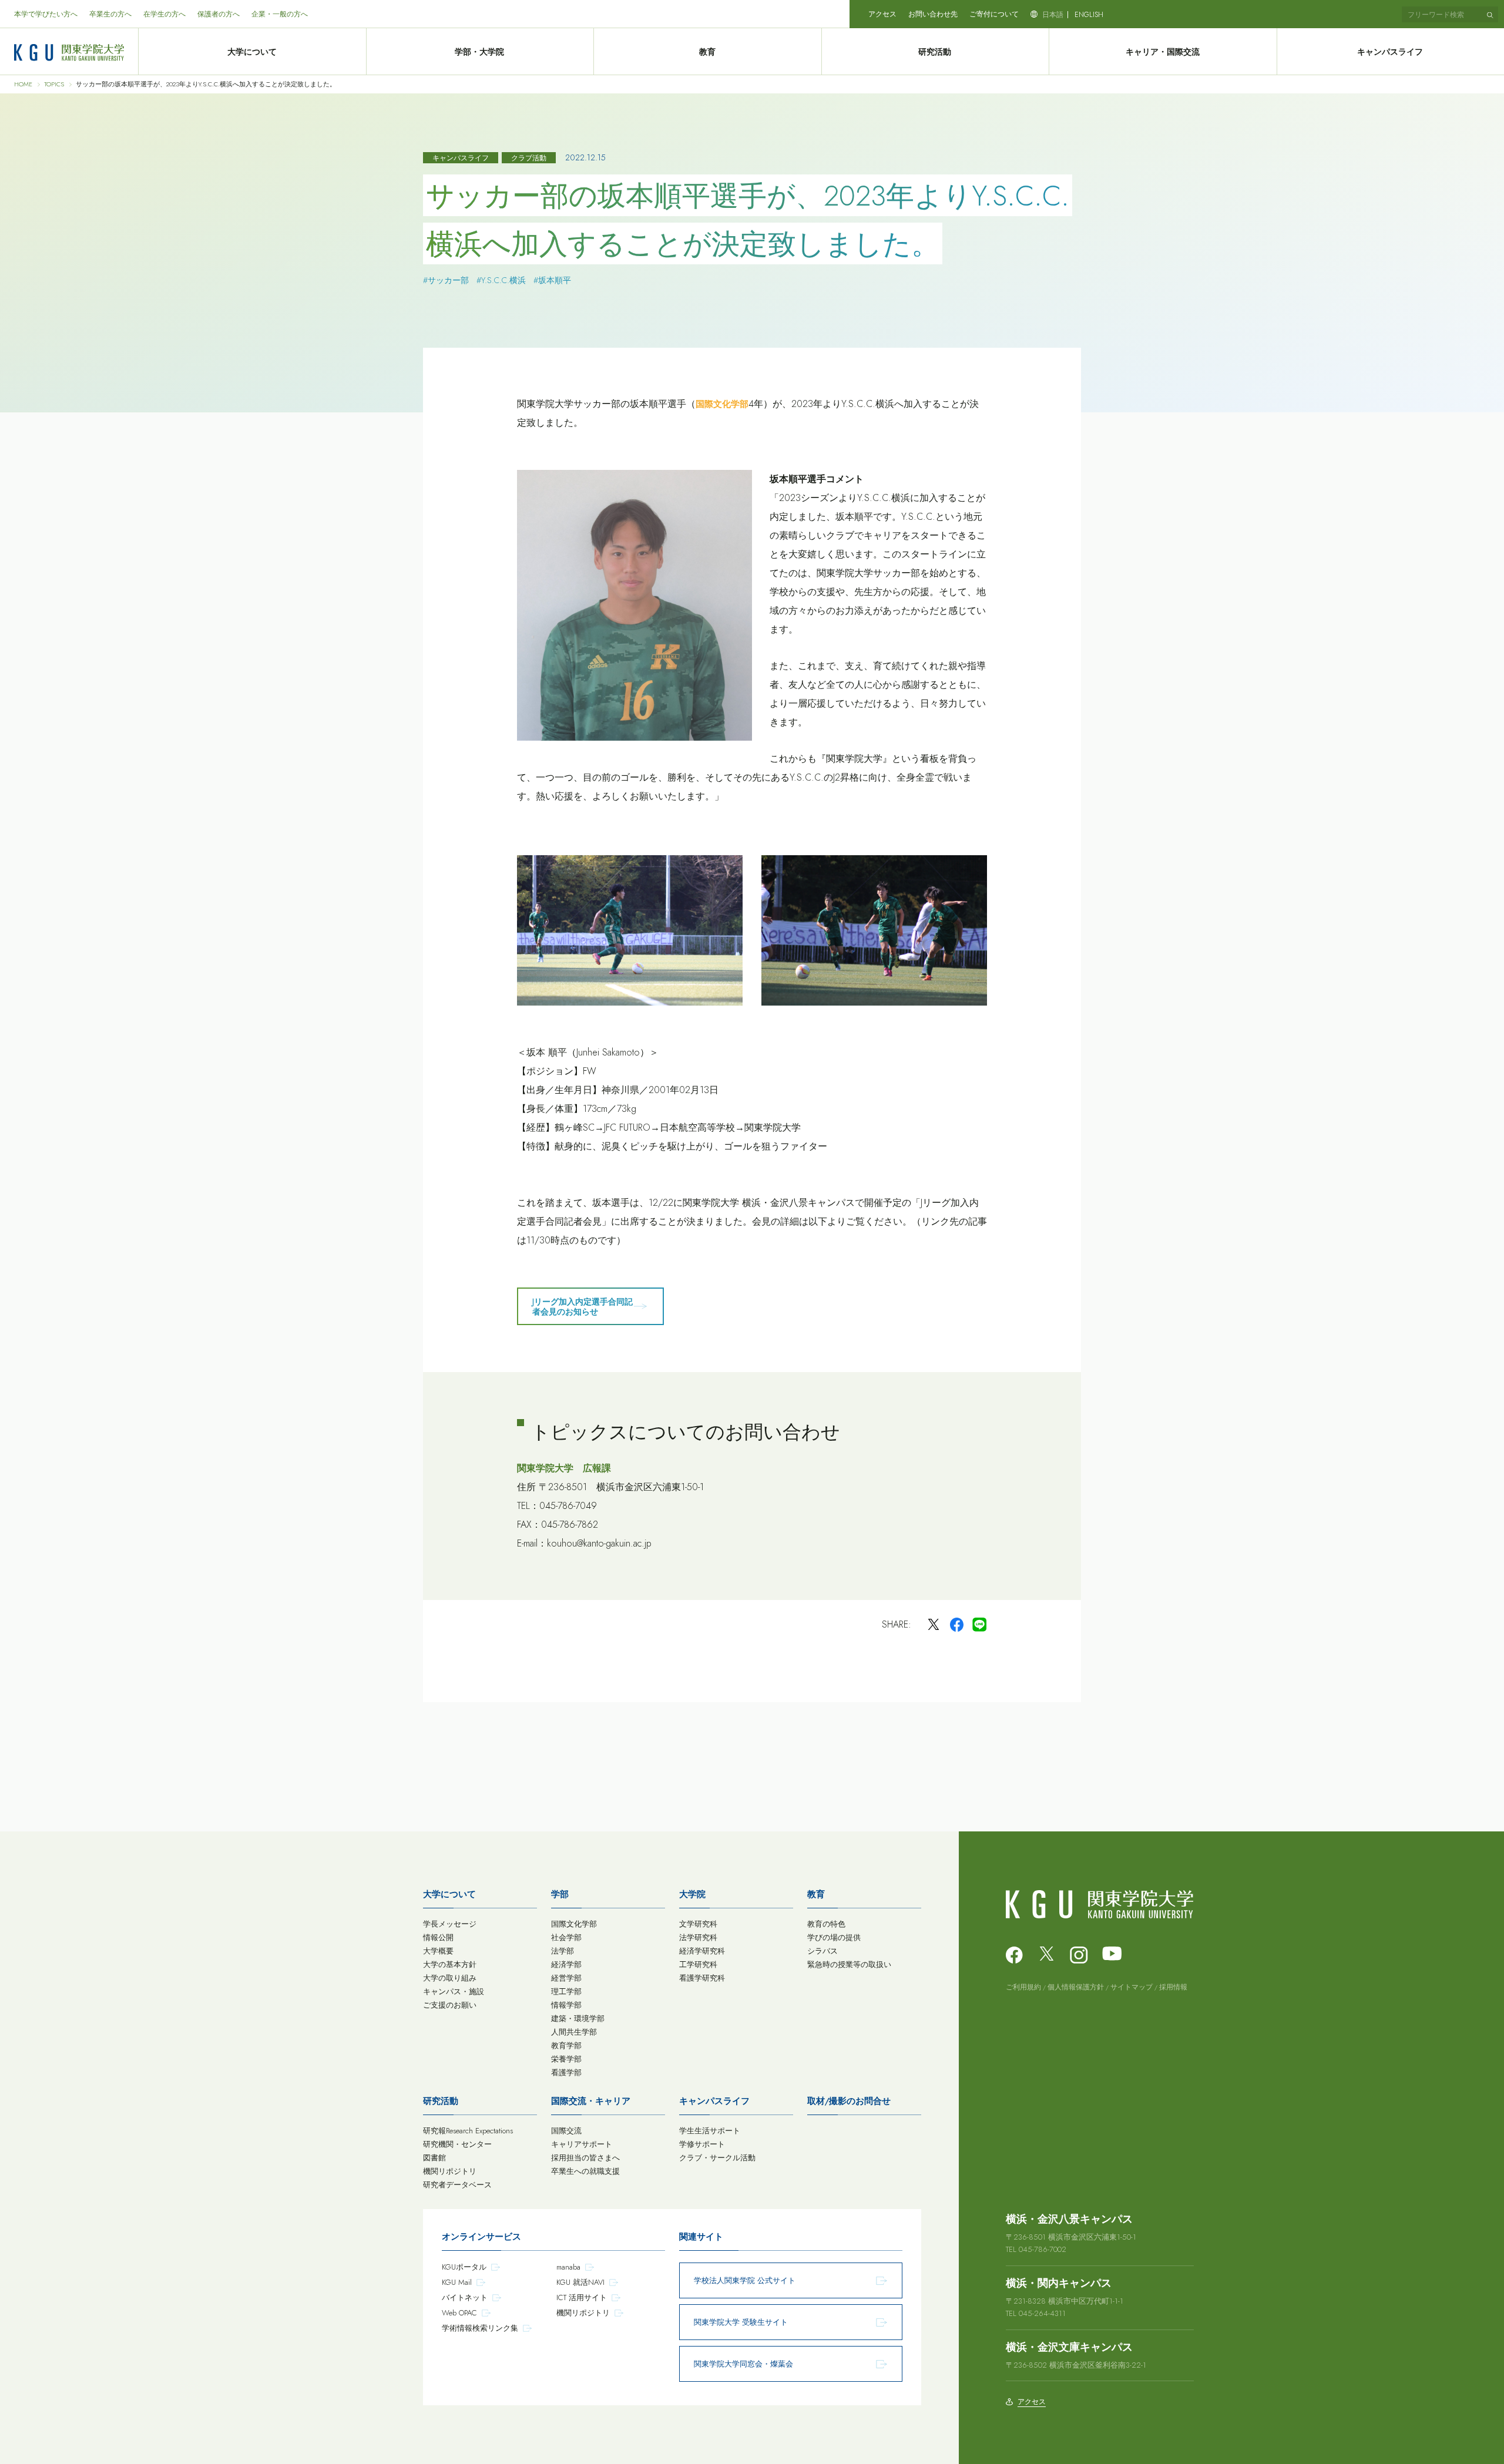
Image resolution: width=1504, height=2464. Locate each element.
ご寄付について (994, 14)
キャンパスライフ (714, 2101)
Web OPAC (459, 2313)
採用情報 (1173, 1987)
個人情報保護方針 (1076, 1987)
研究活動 (935, 52)
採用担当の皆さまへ (585, 2158)
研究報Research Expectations (468, 2131)
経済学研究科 (702, 1951)
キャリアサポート (582, 2144)
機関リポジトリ (450, 2171)
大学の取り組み (450, 1978)
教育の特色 (826, 1924)
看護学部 (566, 2073)
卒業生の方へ (110, 14)
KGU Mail (457, 2282)
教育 (707, 52)
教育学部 (566, 2046)
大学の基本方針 (450, 1964)
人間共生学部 (574, 2032)
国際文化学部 (722, 404)
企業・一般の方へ (280, 14)
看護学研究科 (702, 1978)
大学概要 (438, 1951)
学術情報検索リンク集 (480, 2328)
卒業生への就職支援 (585, 2171)
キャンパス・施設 (454, 1991)
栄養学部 (566, 2059)
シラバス (822, 1951)
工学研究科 (698, 1964)
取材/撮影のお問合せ (849, 2101)
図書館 (434, 2158)
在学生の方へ (164, 14)
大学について (252, 52)
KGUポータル (464, 2267)
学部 (560, 1894)
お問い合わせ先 (933, 14)
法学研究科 (698, 1937)
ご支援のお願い (450, 2005)
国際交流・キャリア (591, 2101)
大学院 (692, 1894)
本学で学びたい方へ (46, 14)
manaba (568, 2267)
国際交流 (566, 2131)
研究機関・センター (457, 2144)
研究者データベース (457, 2185)
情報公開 (438, 1937)
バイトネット (465, 2297)
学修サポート (702, 2144)
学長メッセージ (450, 1924)
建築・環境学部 (578, 2018)
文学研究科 (698, 1924)
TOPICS (54, 84)
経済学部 (566, 1964)
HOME (23, 84)
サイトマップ (1132, 1987)
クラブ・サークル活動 (717, 2158)
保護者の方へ (219, 14)
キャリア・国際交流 (1163, 52)
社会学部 (566, 1937)
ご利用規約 (1023, 1987)
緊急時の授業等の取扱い (849, 1964)
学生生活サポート (710, 2131)
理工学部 (566, 1991)
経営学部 (566, 1978)
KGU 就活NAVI (580, 2282)
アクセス (882, 14)
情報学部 (566, 2005)
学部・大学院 (479, 52)
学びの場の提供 (834, 1937)
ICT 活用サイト (582, 2297)
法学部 (563, 1951)
